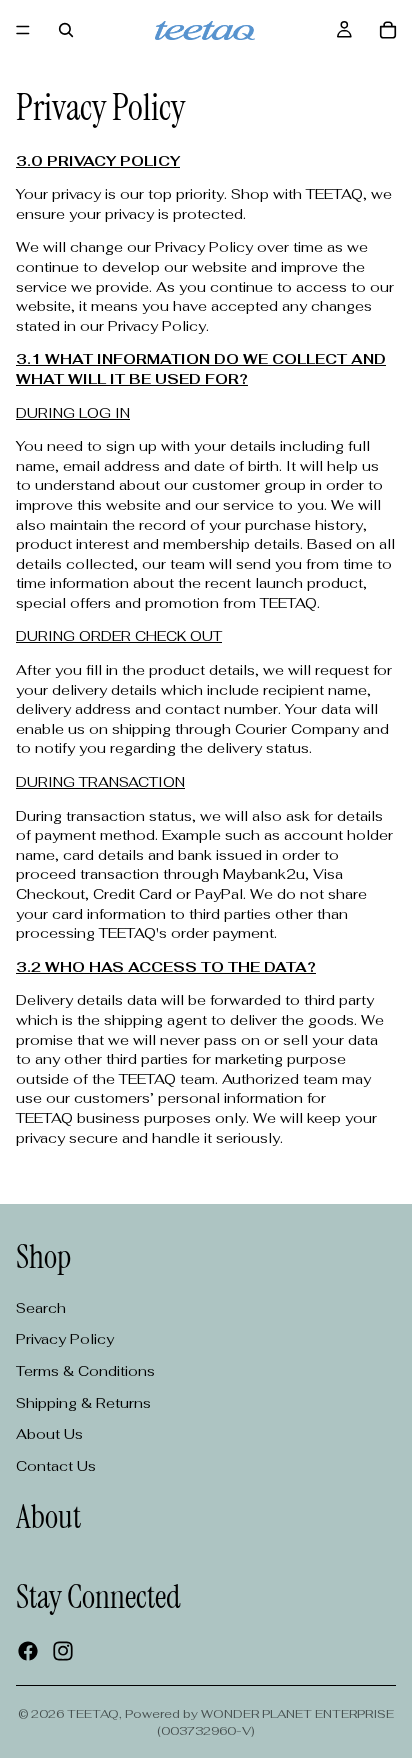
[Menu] (23, 30)
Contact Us (56, 1466)
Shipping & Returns (83, 1403)
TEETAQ (93, 1714)
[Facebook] (28, 1651)
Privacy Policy (65, 1340)
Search (41, 1308)
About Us (49, 1434)
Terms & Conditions (85, 1371)
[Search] (66, 30)
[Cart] (388, 30)
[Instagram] (63, 1651)
